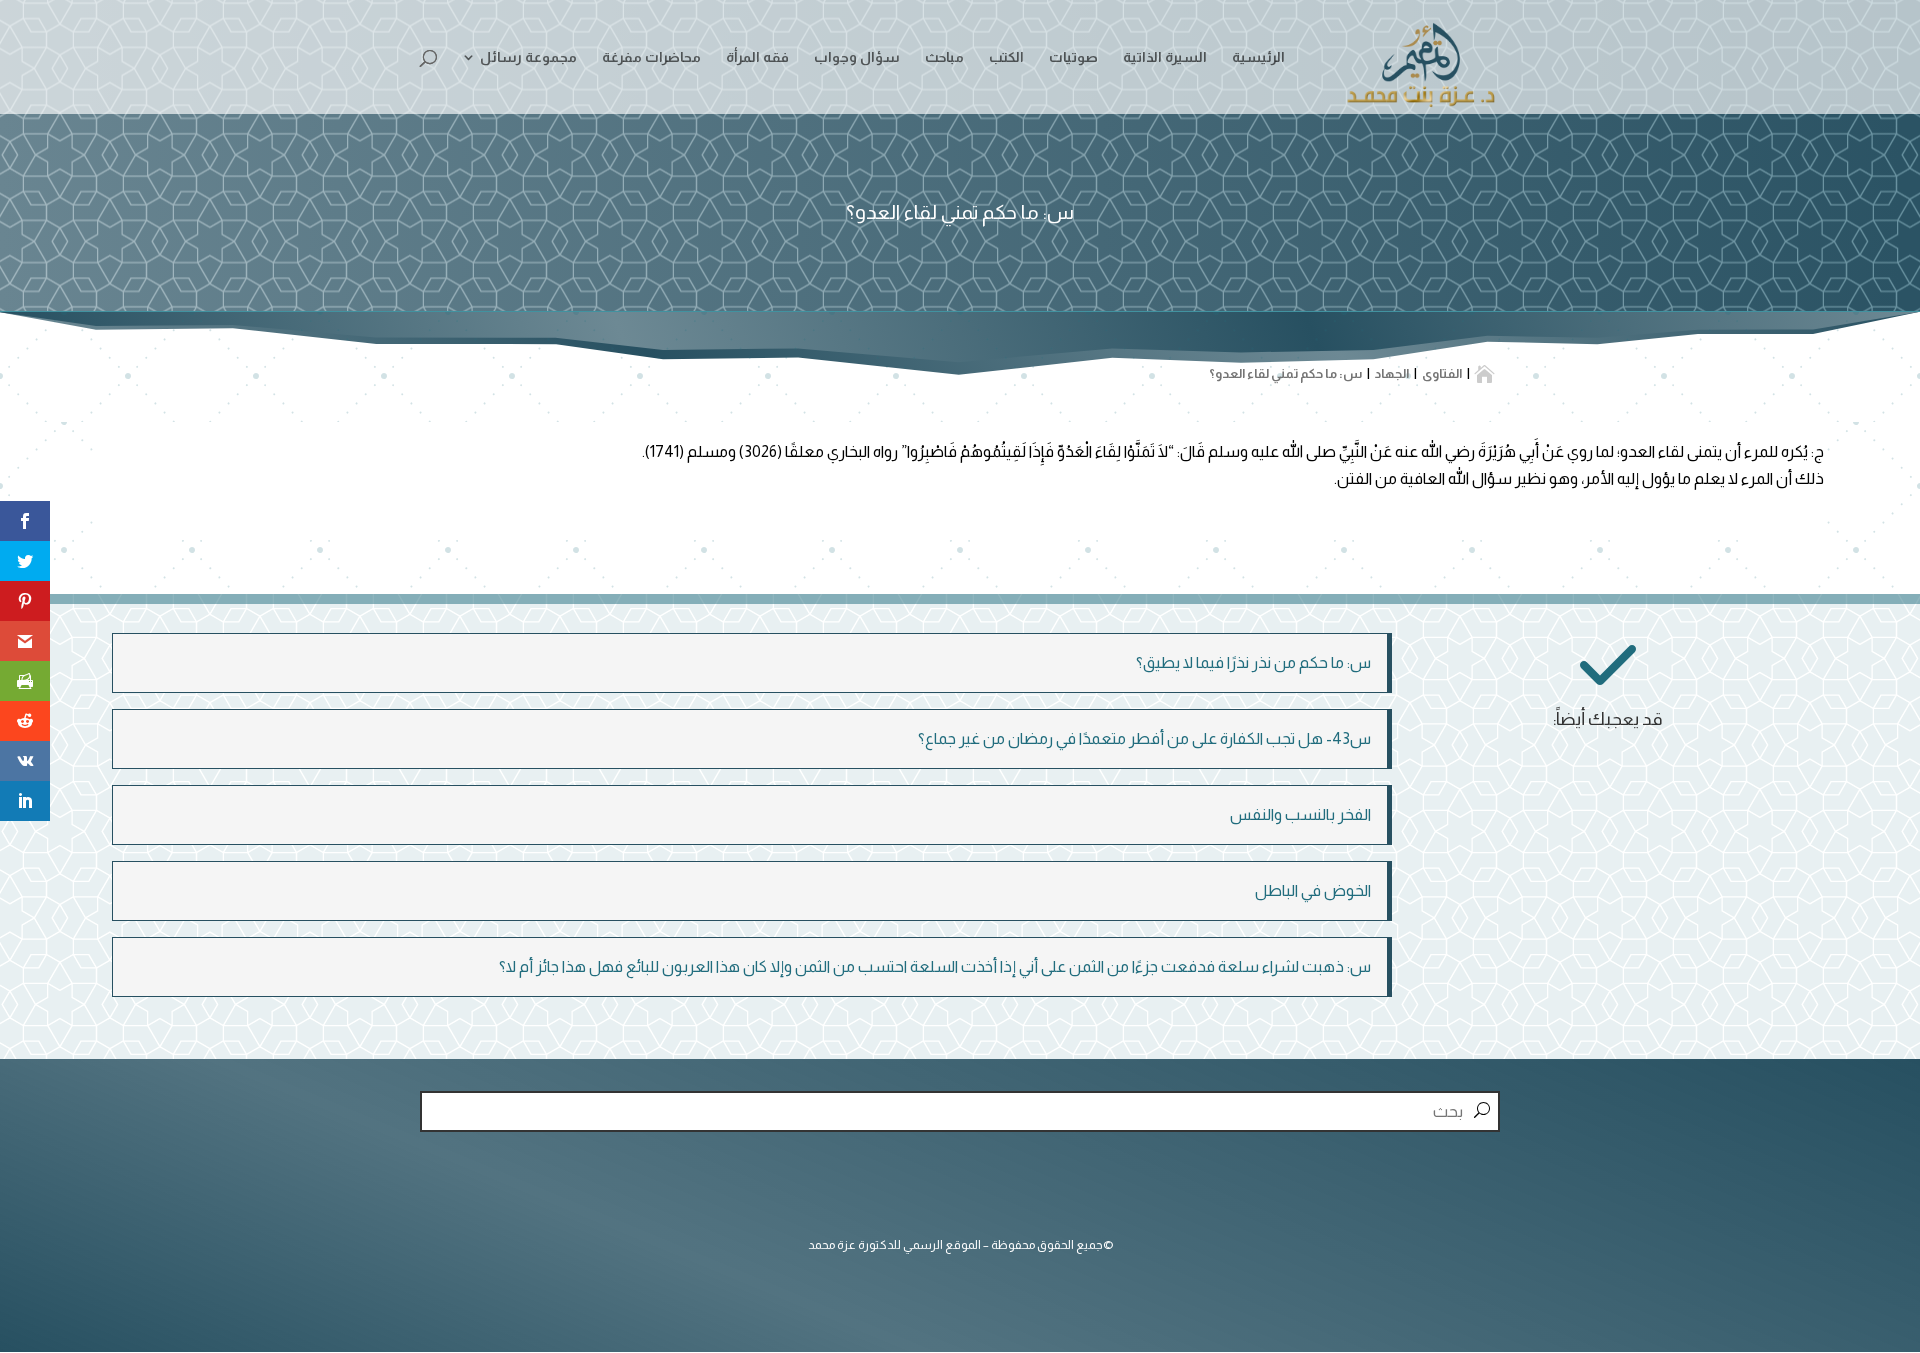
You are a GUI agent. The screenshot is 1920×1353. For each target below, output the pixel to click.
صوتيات (1073, 57)
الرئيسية (1258, 57)
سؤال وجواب (857, 57)
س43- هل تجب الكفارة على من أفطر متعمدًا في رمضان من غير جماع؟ (1144, 738)
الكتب (1006, 57)
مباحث (944, 57)
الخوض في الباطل (1313, 890)
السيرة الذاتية (1165, 57)
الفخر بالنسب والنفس (1300, 814)
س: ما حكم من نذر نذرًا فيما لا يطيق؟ (1253, 662)
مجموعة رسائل (528, 57)
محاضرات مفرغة (651, 57)
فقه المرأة (757, 57)
